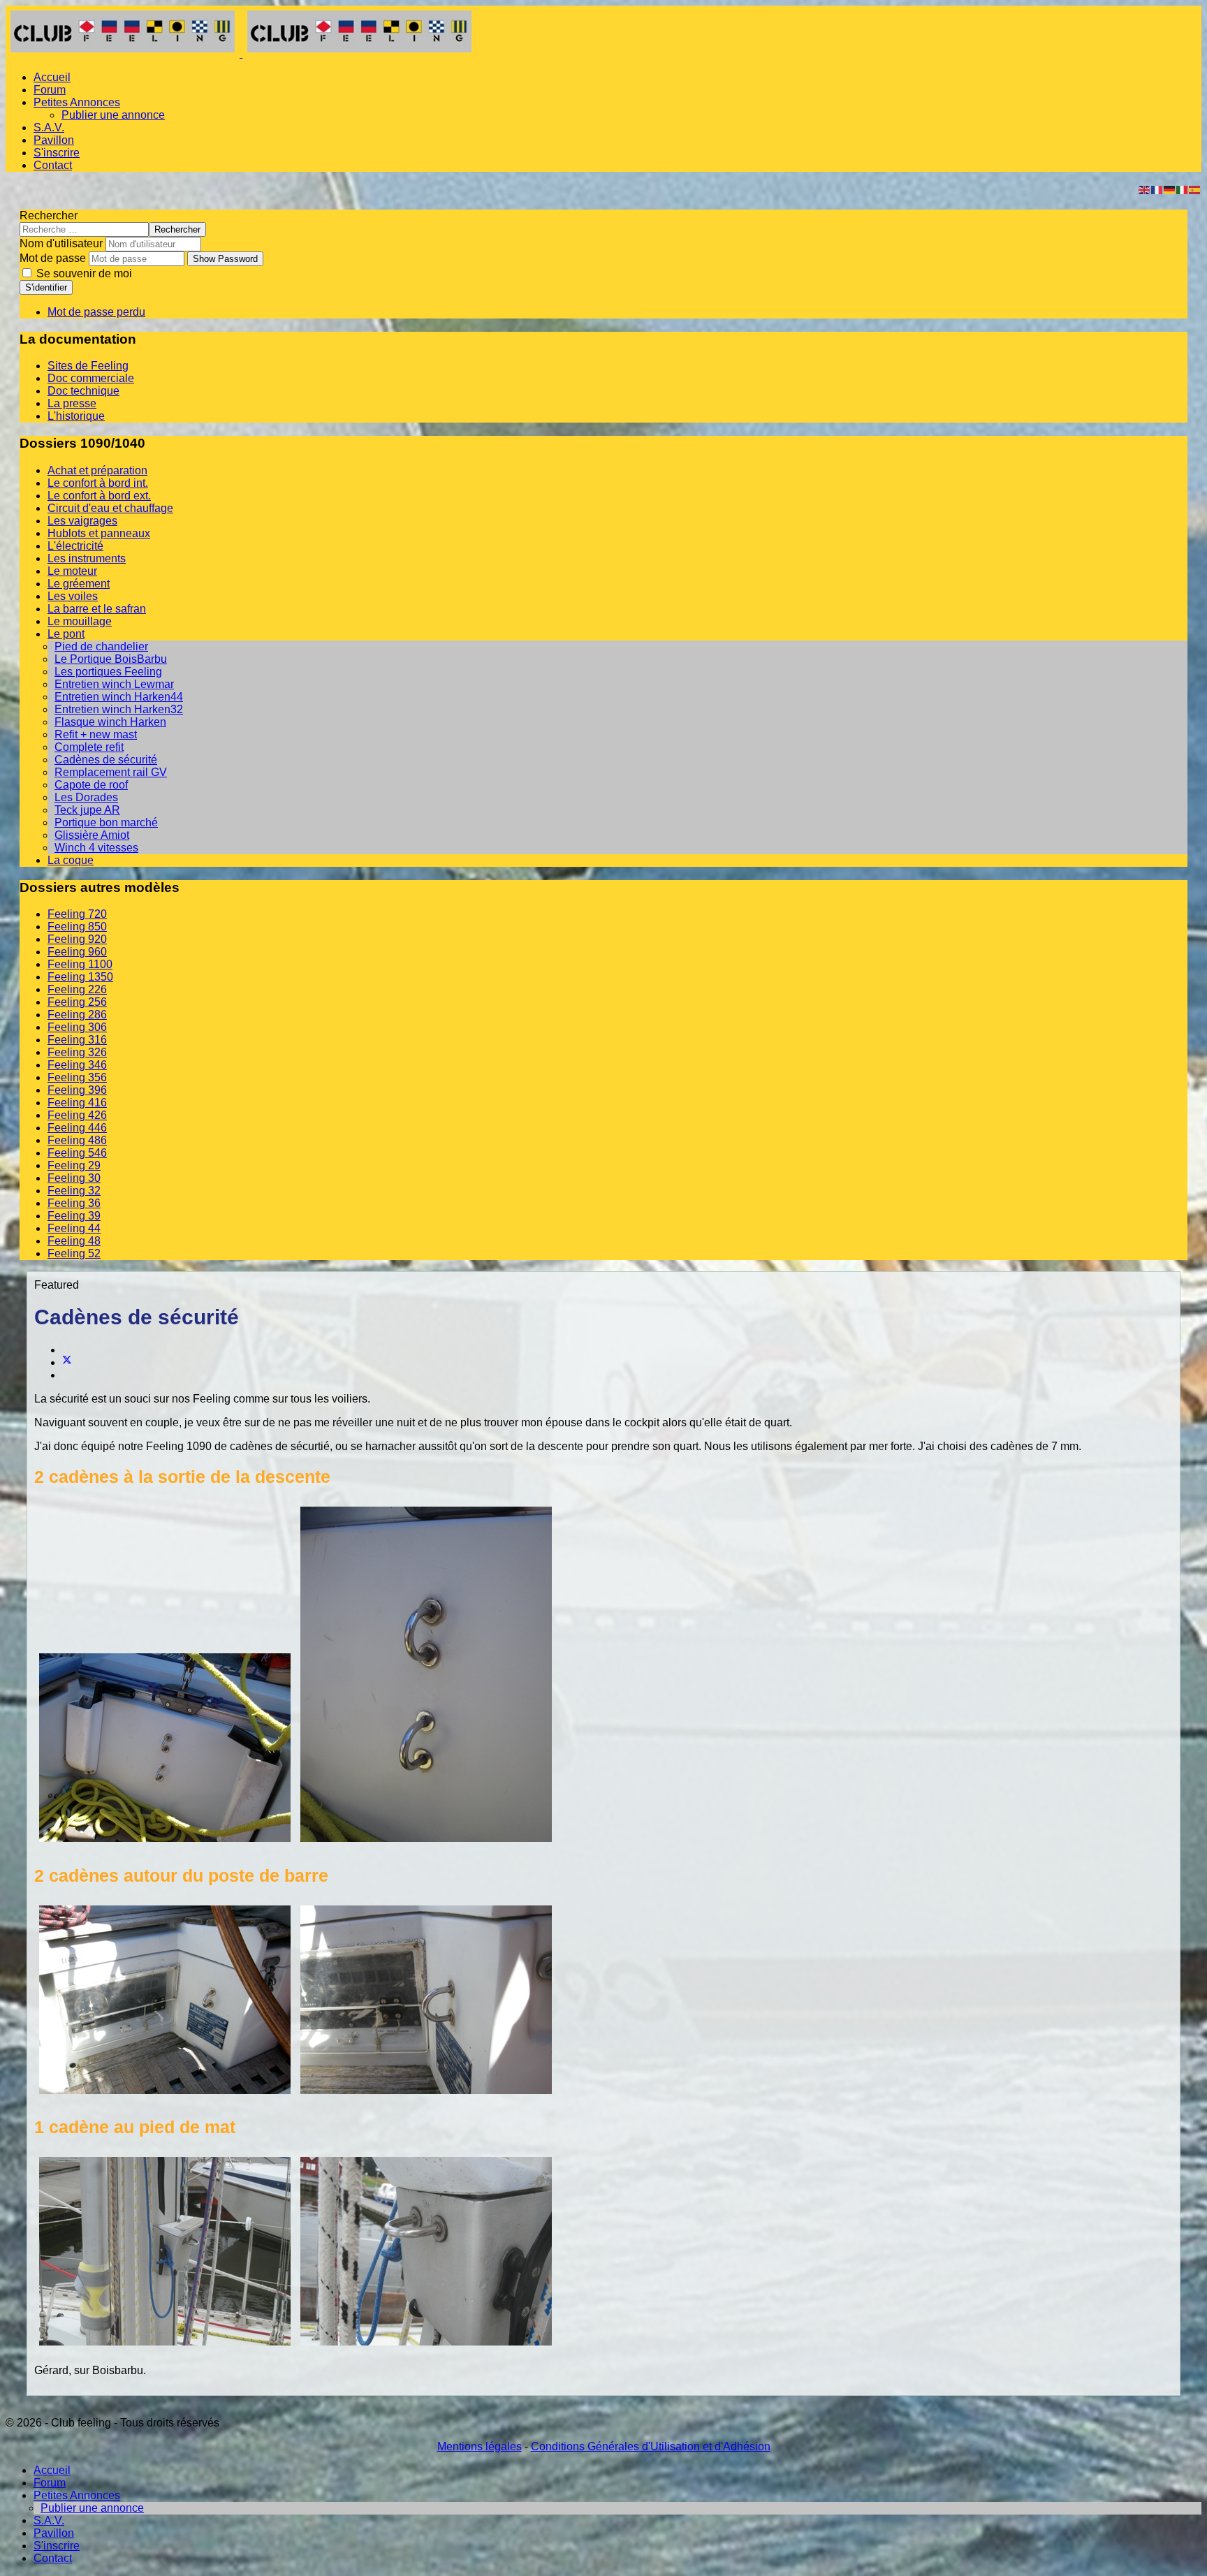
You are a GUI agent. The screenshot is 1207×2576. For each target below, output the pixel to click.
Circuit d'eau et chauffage (110, 508)
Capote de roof (91, 785)
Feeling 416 (77, 1103)
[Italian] (1183, 189)
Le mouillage (80, 621)
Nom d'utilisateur (61, 243)
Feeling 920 (77, 939)
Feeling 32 (74, 1191)
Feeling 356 (77, 1077)
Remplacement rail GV (111, 772)
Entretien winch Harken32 (119, 709)
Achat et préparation (97, 470)
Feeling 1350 (80, 977)
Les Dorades (86, 797)
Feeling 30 (74, 1178)
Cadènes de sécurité (106, 760)
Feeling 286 (77, 1015)
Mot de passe (53, 258)
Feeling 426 (77, 1115)
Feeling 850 (77, 927)
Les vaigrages (82, 521)
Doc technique (83, 391)
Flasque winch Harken (110, 722)
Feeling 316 (77, 1040)
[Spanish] (1195, 189)
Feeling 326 (77, 1052)
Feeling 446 (77, 1128)
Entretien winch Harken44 (119, 697)
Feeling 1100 (80, 964)
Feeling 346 (77, 1065)
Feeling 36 (74, 1203)
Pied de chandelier (101, 646)
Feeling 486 (77, 1140)
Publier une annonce (113, 115)
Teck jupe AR (87, 810)
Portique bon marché (106, 822)
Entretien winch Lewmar (114, 684)
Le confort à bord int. (98, 483)
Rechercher (49, 215)
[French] (1157, 189)
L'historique (76, 416)
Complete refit (89, 747)
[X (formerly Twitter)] (67, 1362)
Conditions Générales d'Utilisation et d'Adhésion (651, 2446)
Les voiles (73, 596)
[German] (1170, 189)
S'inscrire (57, 153)
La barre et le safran (97, 609)
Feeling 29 (74, 1165)
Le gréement (79, 584)
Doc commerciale (91, 378)
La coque (71, 860)
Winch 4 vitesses (96, 848)
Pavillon (54, 140)
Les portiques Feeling (108, 672)
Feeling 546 (77, 1153)
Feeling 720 (77, 914)
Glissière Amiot (92, 835)
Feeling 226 (77, 989)
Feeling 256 (77, 1002)
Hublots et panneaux (99, 533)
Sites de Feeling (88, 366)
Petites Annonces (77, 102)
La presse (72, 403)
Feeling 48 (74, 1241)
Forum (50, 90)
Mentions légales (480, 2446)
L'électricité (75, 546)
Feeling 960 (77, 952)
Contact (53, 165)
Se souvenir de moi (83, 273)
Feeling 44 (74, 1228)
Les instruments (87, 558)
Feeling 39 (74, 1216)
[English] (1145, 189)
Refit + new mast (96, 734)
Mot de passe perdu (96, 312)
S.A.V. (49, 127)
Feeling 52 (74, 1253)
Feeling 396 (77, 1090)
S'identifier (46, 287)
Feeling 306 (77, 1027)
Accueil (52, 77)
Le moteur (72, 571)
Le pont (66, 634)
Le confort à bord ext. (99, 496)
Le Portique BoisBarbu (111, 659)
